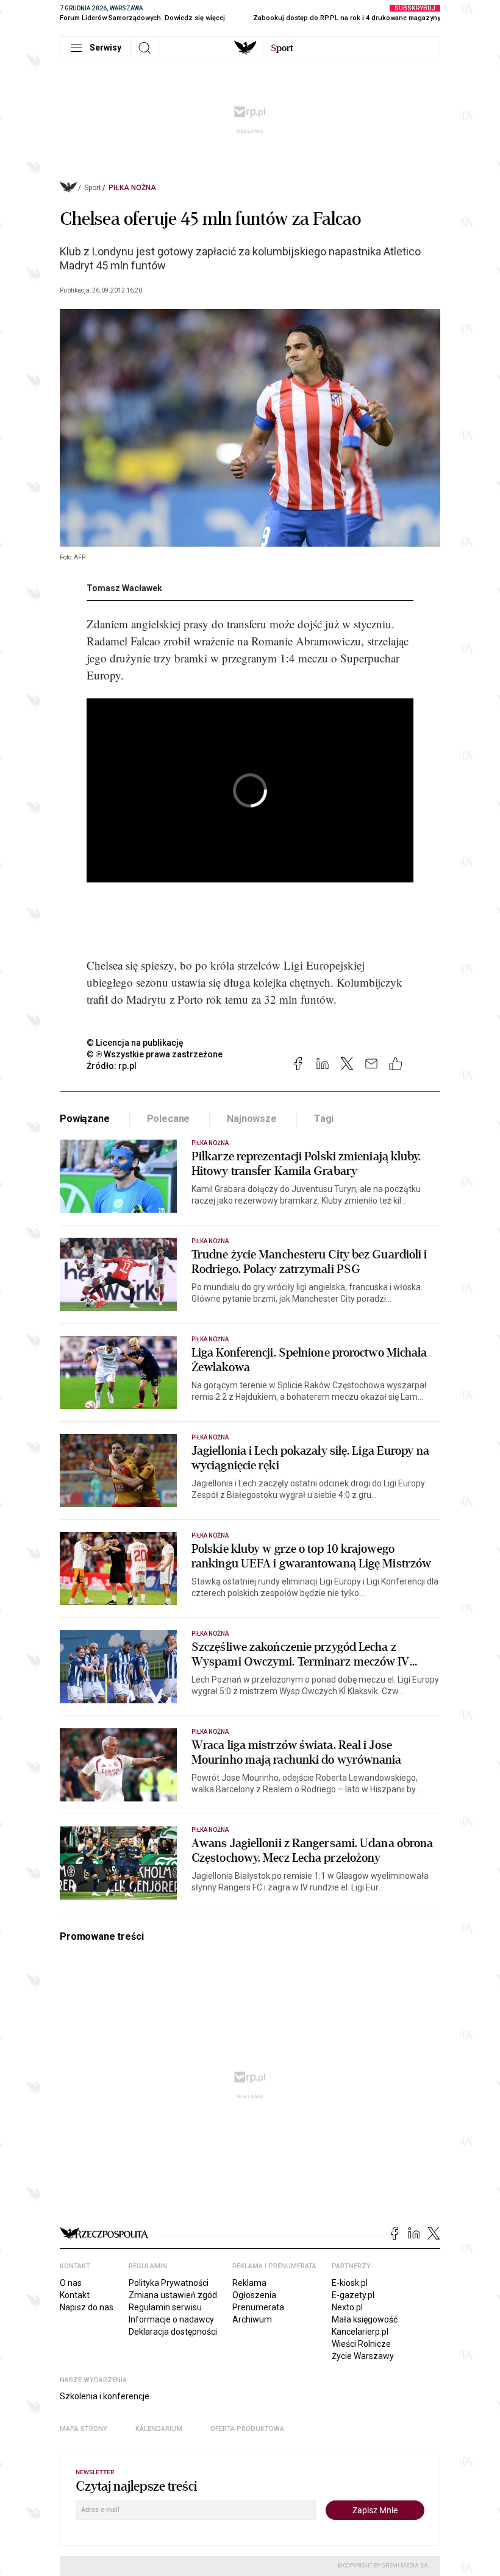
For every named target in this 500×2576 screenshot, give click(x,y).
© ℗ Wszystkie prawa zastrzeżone (155, 1054)
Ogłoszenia (254, 2295)
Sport (93, 188)
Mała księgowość (365, 2319)
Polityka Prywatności (169, 2283)
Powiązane (85, 1119)
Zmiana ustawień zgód (173, 2295)
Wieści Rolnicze (361, 2344)
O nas (71, 2283)
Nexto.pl (347, 2307)
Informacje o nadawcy (171, 2319)
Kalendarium (159, 2429)
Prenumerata (258, 2307)
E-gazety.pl (353, 2295)
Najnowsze (252, 1119)
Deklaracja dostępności (173, 2332)
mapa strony (84, 2429)
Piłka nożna (132, 188)
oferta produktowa (247, 2429)
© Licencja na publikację (135, 1043)
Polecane (169, 1119)
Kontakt (75, 2295)
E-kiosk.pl (350, 2283)
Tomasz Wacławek (124, 588)
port (282, 48)
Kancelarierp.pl (360, 2332)
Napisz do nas (87, 2307)
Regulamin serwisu (165, 2307)
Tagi (324, 1119)
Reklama (249, 2283)
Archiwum (252, 2319)
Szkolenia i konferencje (105, 2396)
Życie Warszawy (363, 2356)
